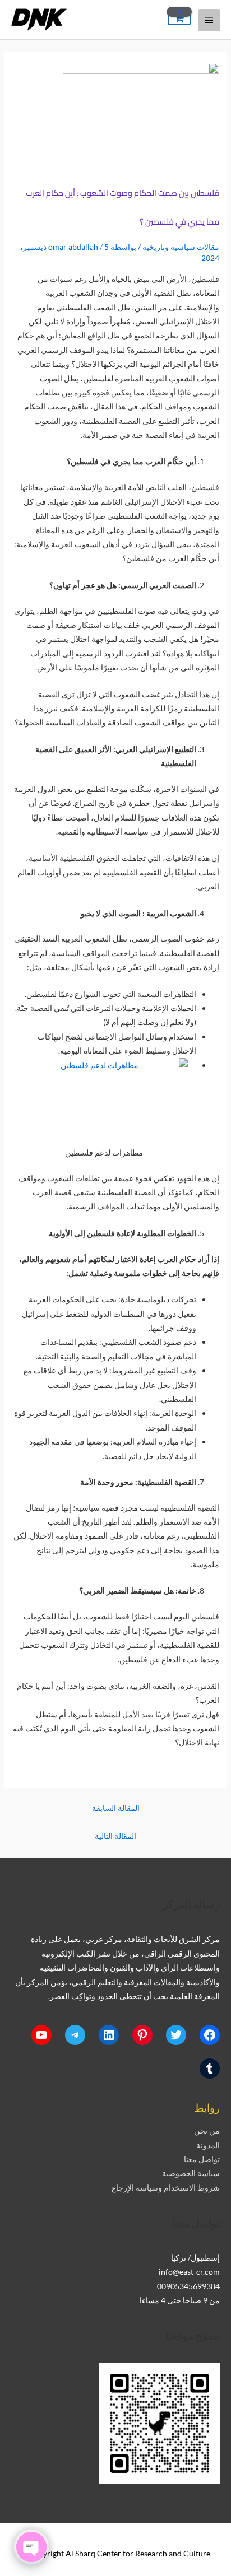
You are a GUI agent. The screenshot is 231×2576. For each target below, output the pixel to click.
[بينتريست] (142, 2035)
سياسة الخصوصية (191, 2173)
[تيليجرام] (75, 2035)
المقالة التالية (115, 1836)
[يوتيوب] (41, 2035)
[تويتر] (176, 2035)
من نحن (207, 2130)
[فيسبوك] (210, 2035)
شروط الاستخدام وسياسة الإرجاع (166, 2188)
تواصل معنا (202, 2159)
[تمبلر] (210, 2069)
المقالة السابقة (116, 1808)
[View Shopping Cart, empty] (179, 19)
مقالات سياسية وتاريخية (181, 247)
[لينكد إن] (109, 2035)
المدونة (208, 2145)
